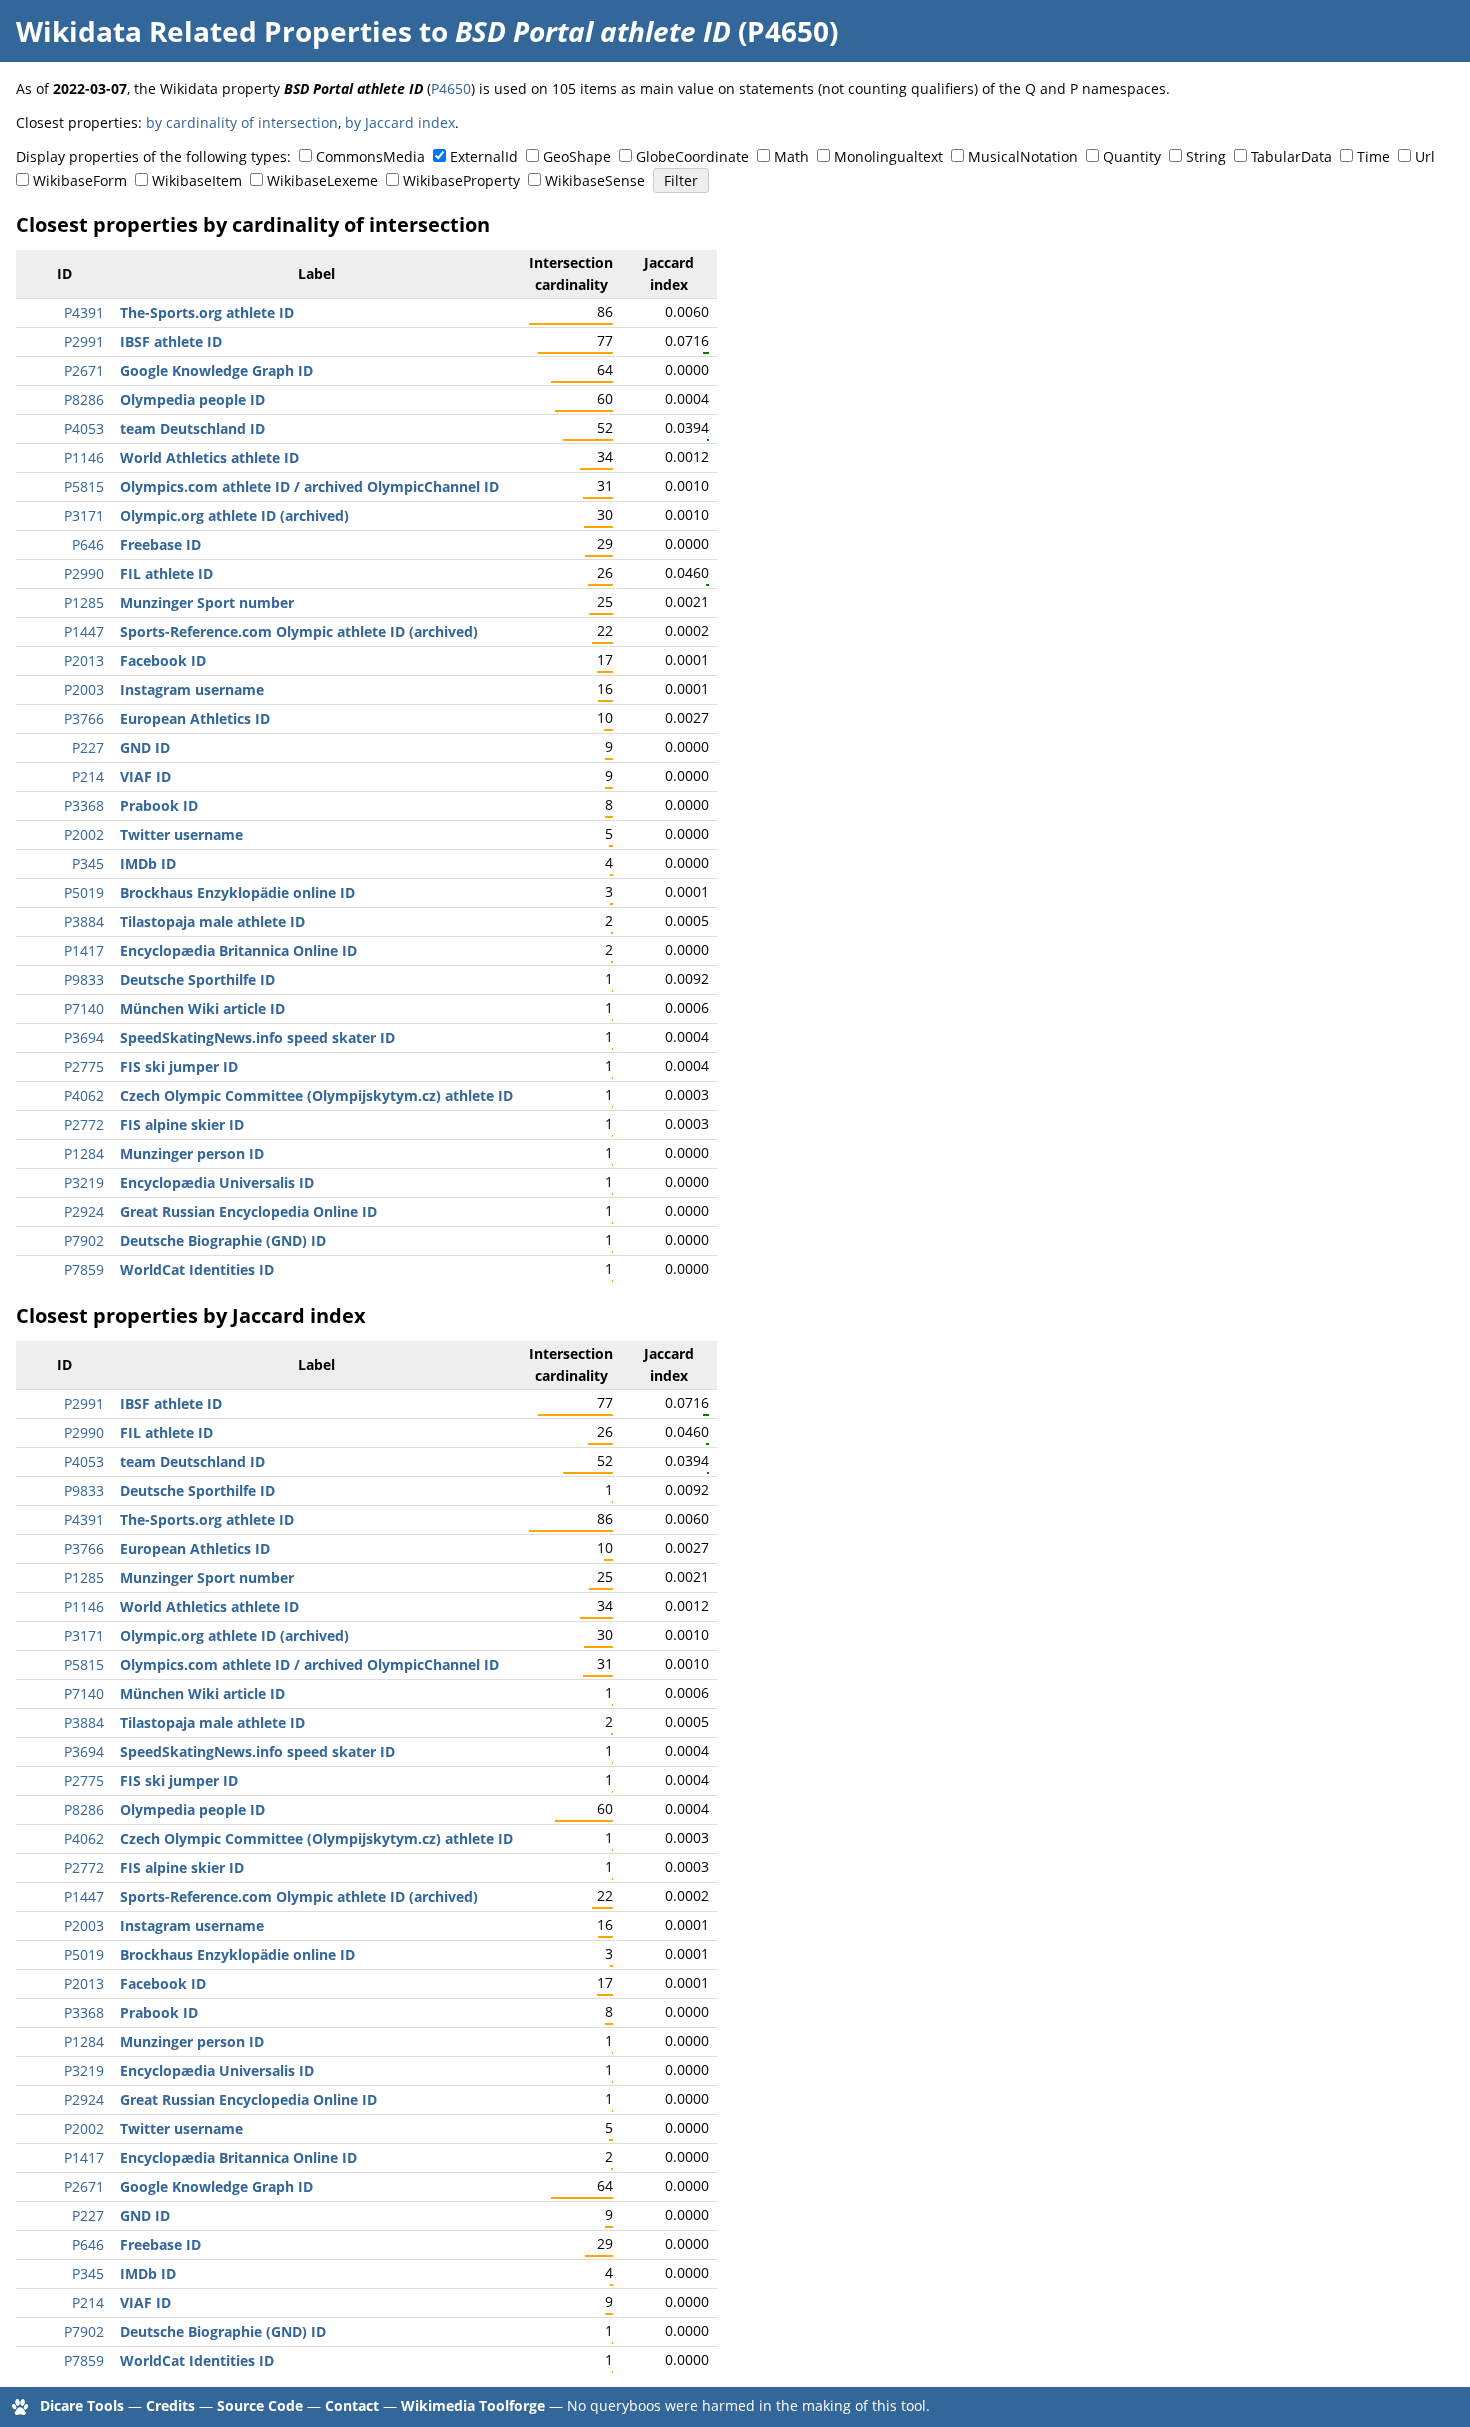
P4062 (84, 1095)
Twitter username (181, 834)
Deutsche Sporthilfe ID (197, 979)
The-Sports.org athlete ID (207, 312)
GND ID (145, 747)
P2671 (84, 370)
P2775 (84, 1066)
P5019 (84, 892)
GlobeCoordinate (692, 156)
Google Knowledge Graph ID (216, 370)
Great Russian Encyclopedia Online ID (248, 1211)
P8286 (84, 399)
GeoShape (577, 156)
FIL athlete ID (166, 573)
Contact (352, 2405)
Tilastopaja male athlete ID (212, 921)
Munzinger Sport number (207, 602)
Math (791, 156)
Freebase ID (160, 544)
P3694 (84, 1037)
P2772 (84, 1124)
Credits (170, 2405)
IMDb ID (148, 863)
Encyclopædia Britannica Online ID (238, 950)
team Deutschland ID (192, 428)
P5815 (84, 486)
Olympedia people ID (192, 399)
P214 (88, 776)
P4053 (84, 428)
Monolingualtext (888, 156)
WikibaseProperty (461, 180)
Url (1425, 156)
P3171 (84, 515)
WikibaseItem (197, 180)
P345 (88, 863)
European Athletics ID (195, 718)
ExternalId (484, 156)
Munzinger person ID (192, 1153)
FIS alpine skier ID (182, 1124)
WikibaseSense (595, 180)
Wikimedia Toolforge (473, 2405)
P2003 (84, 689)
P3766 (84, 718)
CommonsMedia (370, 156)
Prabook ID (159, 805)
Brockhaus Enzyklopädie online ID (237, 892)
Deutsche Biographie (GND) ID (223, 1240)
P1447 (84, 631)
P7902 (84, 1240)
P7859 (84, 1269)
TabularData (1291, 156)
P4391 (84, 312)
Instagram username (192, 689)
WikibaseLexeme (322, 180)
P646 (88, 544)
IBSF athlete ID (171, 341)
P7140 (84, 1008)
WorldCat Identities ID (197, 1269)
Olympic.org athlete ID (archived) (234, 515)
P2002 (84, 834)
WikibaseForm (80, 180)
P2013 (84, 660)
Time (1373, 156)
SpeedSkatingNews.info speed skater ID (257, 1037)
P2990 (84, 573)
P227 (88, 747)
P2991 (84, 341)
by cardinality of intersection (242, 122)
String (1206, 156)
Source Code (260, 2405)
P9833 (84, 979)
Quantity (1132, 156)
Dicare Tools (82, 2405)
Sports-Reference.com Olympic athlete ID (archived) (299, 631)
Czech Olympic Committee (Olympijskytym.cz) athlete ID (316, 1095)
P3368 (84, 805)
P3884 (84, 921)
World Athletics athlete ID (209, 457)
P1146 (84, 457)
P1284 (84, 1153)
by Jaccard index (400, 122)
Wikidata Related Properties (214, 31)
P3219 (84, 1182)
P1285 (84, 602)
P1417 (84, 950)
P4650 (451, 88)
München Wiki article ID (202, 1008)
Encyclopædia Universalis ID (217, 1182)
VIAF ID (145, 776)
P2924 (84, 1211)
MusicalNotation (1023, 156)
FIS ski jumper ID (179, 1066)
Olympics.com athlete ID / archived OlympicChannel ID (309, 486)
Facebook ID (163, 660)
